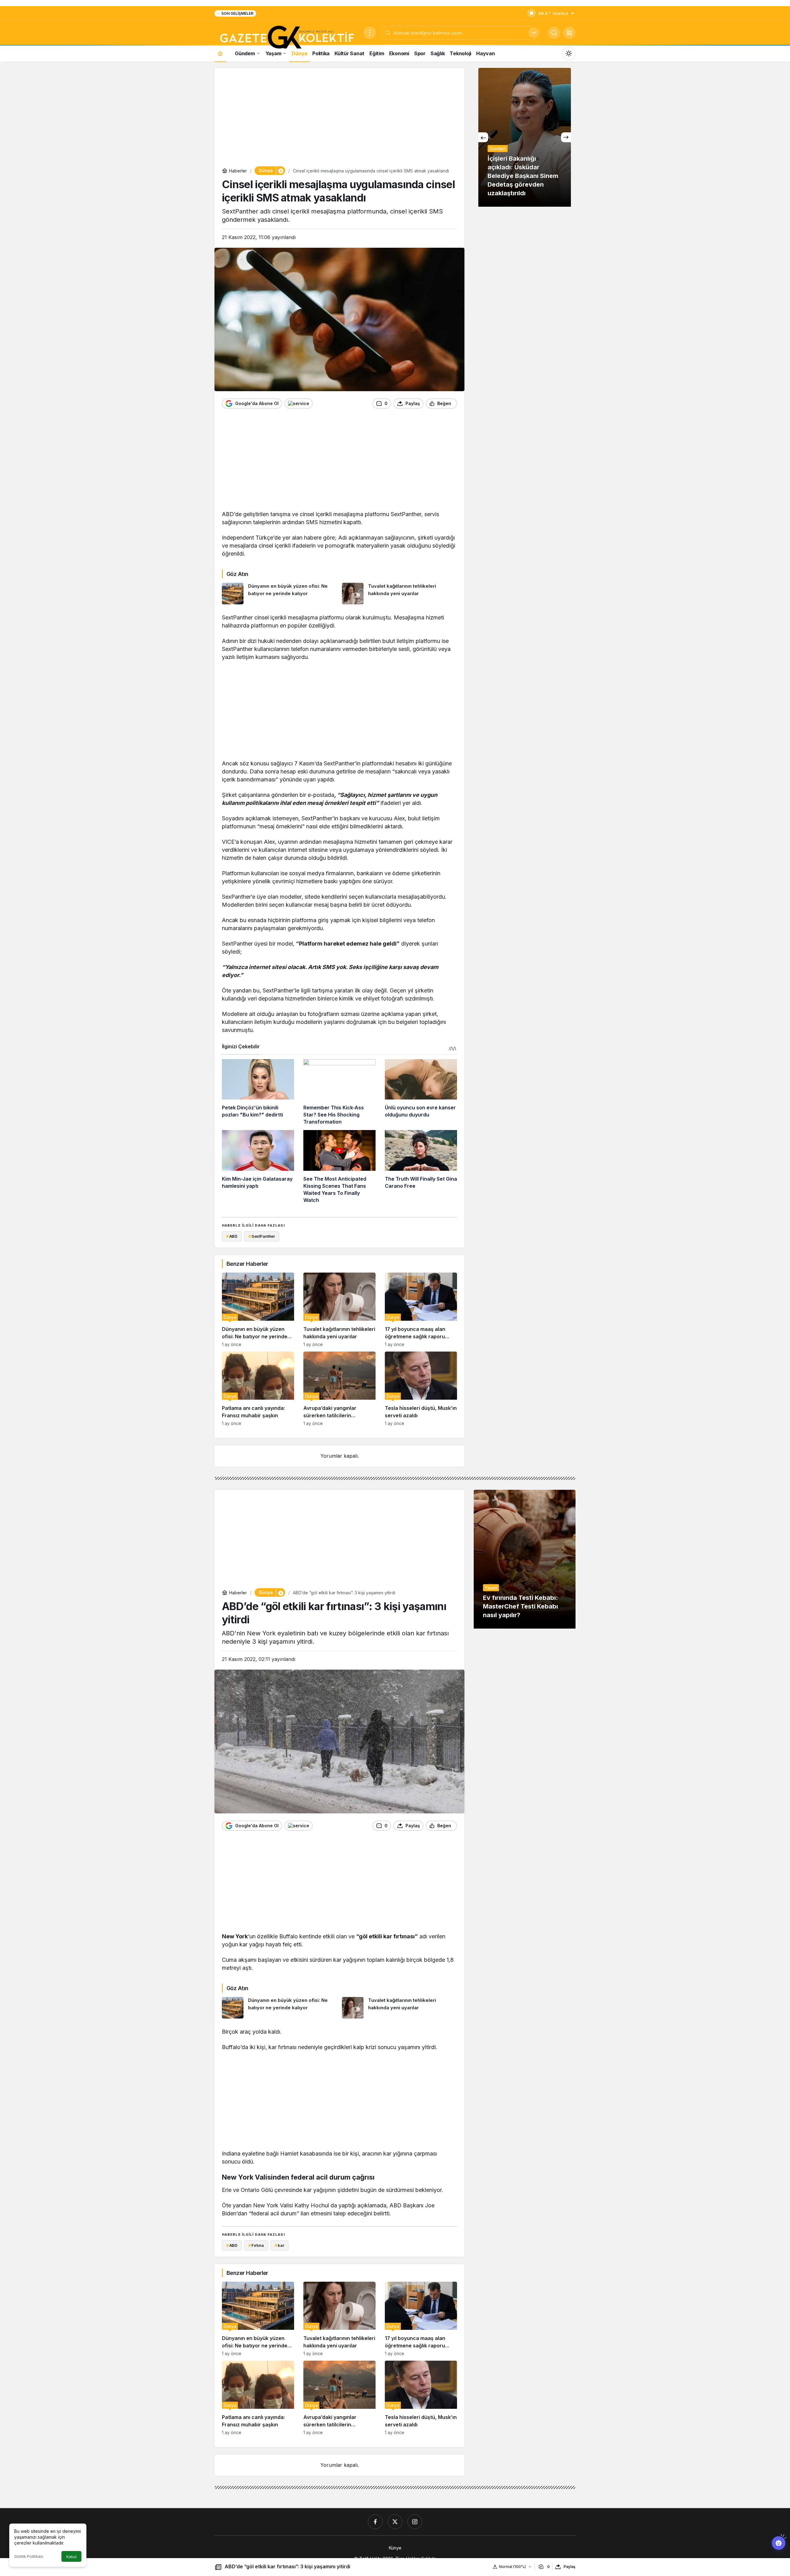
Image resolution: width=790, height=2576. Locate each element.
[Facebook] (375, 2522)
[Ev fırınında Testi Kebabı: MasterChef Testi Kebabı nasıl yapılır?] (525, 1559)
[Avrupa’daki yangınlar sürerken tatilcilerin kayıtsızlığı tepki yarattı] (339, 1389)
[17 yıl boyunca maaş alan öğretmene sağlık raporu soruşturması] (421, 1310)
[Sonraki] (566, 137)
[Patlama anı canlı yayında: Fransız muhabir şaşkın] (258, 1389)
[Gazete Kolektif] (287, 38)
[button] (569, 33)
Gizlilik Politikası (29, 2556)
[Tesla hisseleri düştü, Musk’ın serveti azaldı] (421, 1389)
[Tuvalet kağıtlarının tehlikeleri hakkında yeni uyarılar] (400, 594)
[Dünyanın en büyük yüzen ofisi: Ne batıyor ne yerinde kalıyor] (280, 594)
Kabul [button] (71, 2557)
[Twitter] (395, 2522)
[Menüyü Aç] (370, 33)
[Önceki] (483, 137)
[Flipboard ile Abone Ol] (299, 404)
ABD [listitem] (232, 1236)
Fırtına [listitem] (256, 2245)
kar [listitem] (279, 2245)
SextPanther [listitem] (262, 1236)
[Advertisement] (339, 118)
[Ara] (534, 33)
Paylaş (570, 2567)
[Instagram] (415, 2522)
